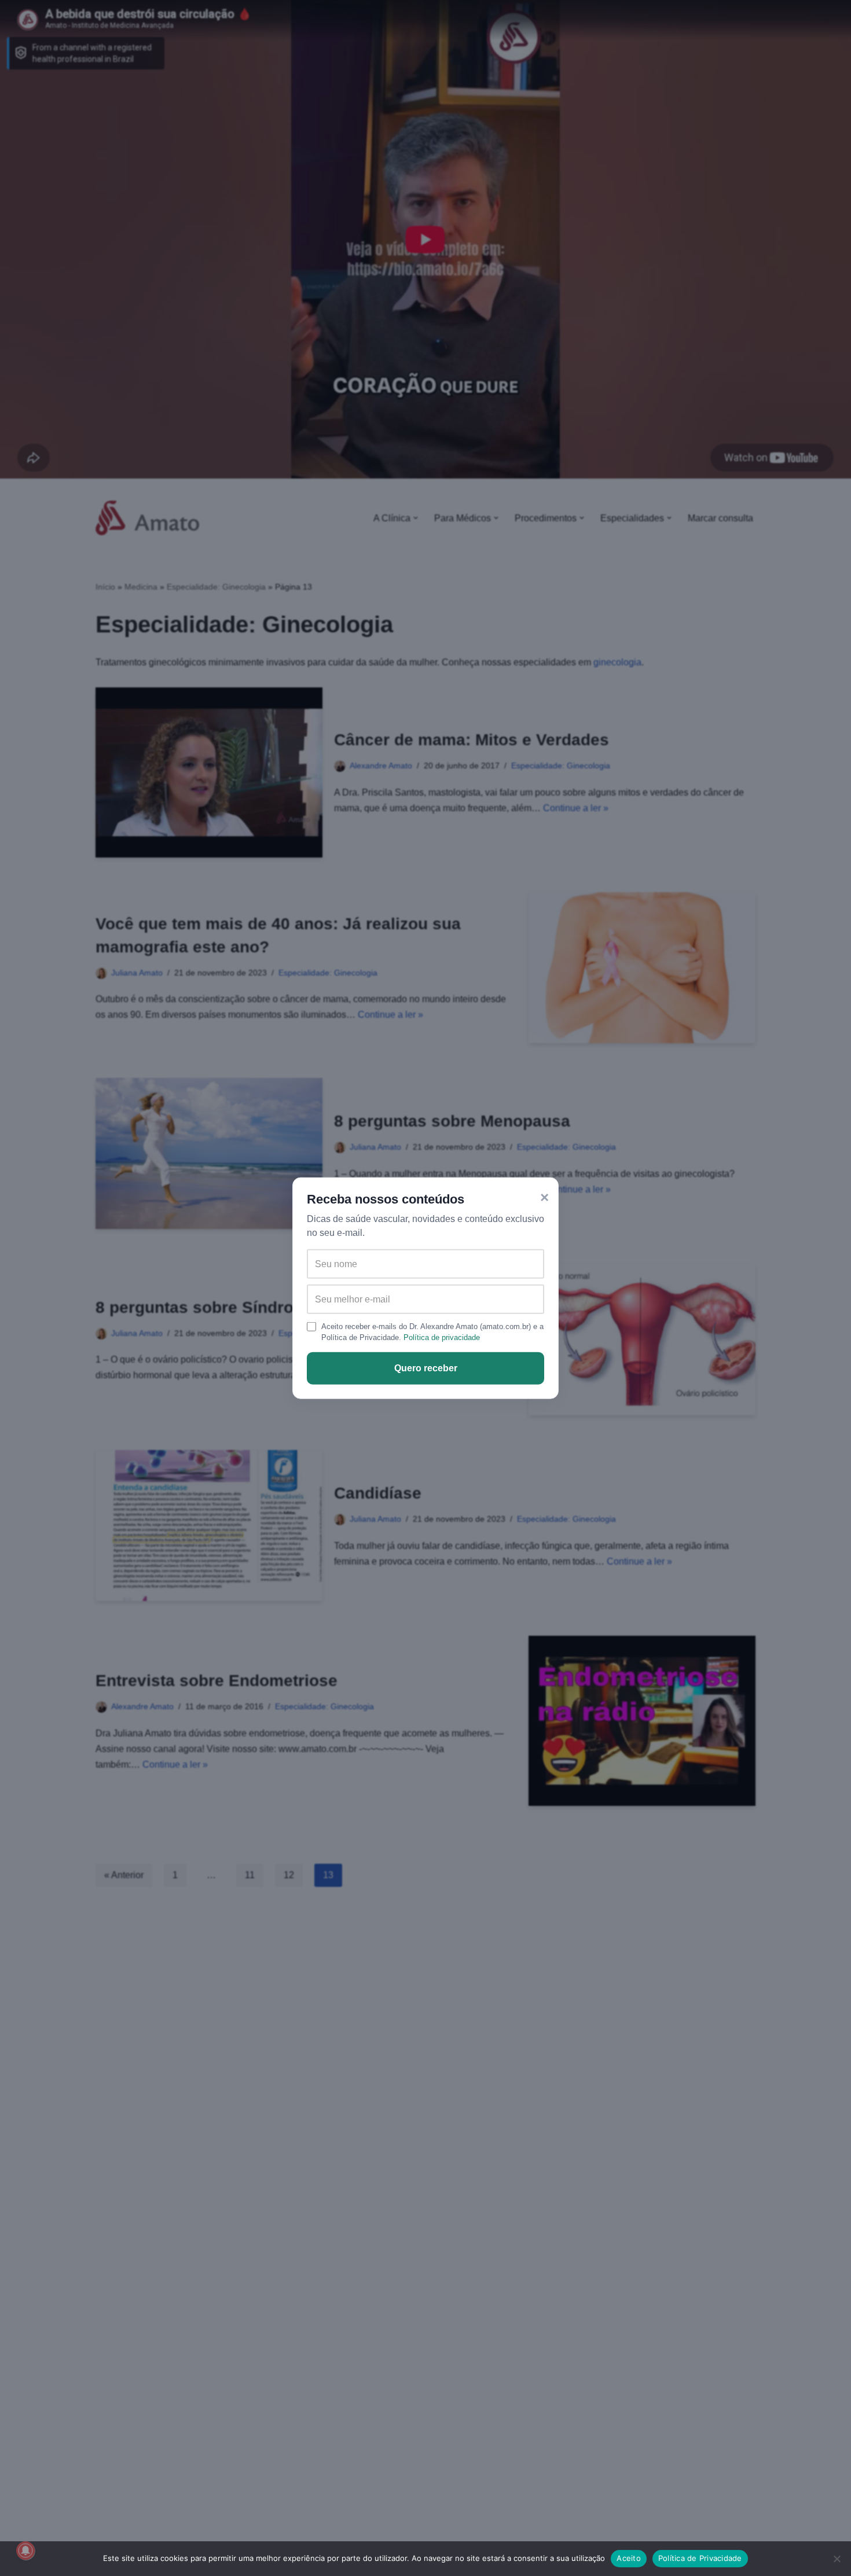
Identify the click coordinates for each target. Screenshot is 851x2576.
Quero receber (426, 1368)
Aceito (629, 2558)
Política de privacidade (442, 1337)
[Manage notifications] (25, 2551)
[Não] (837, 2559)
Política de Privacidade (700, 2558)
